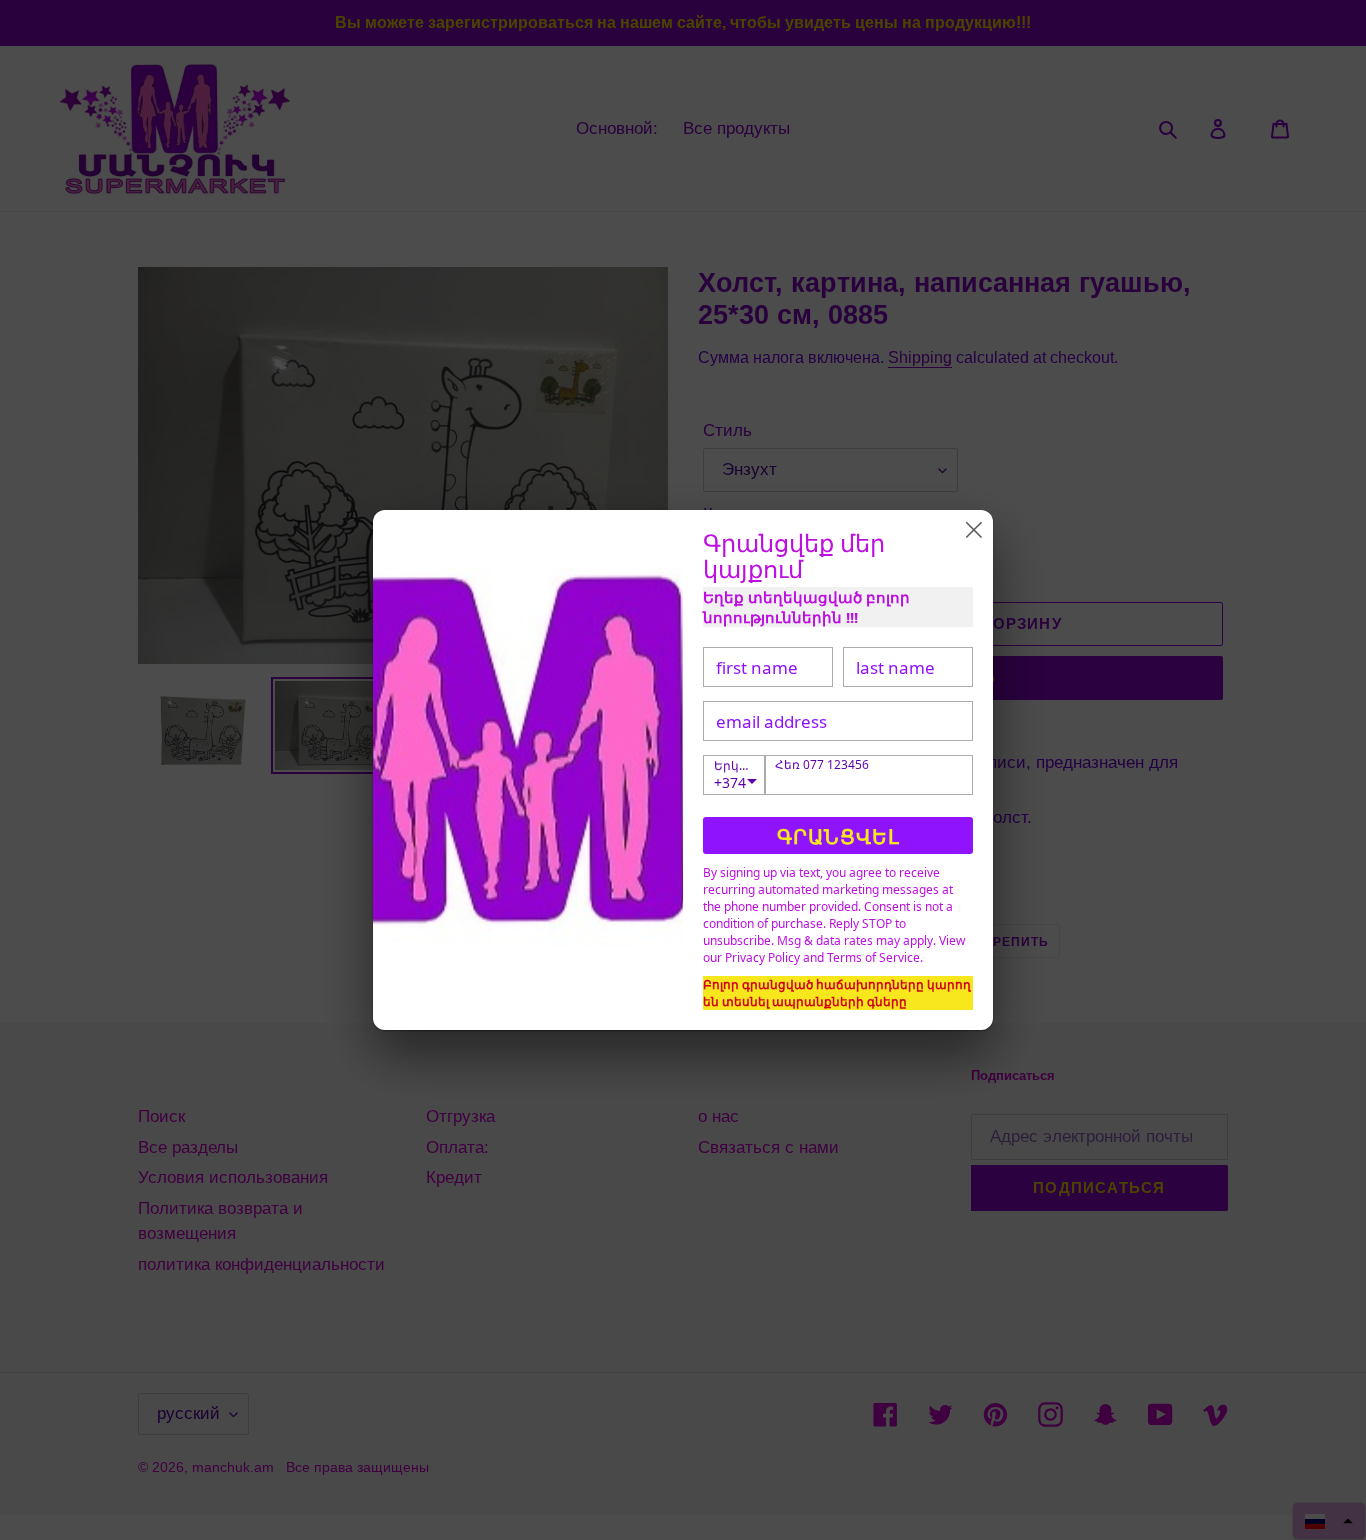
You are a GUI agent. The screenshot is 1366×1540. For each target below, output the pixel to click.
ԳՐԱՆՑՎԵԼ (838, 836)
